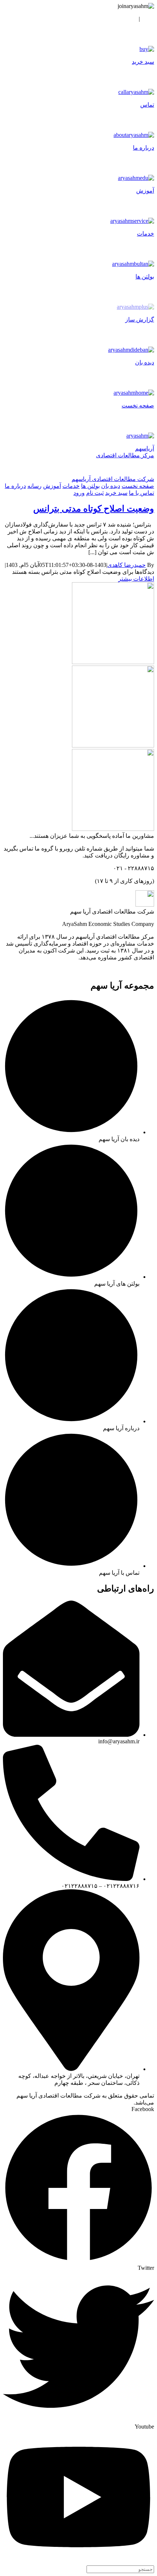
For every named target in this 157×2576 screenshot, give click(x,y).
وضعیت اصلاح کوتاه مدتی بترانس (94, 509)
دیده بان (111, 486)
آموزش (52, 486)
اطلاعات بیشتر (136, 579)
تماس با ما (141, 493)
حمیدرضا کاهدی (127, 565)
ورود (148, 19)
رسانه (35, 486)
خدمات (71, 486)
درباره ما (15, 486)
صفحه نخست (138, 486)
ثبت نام (127, 19)
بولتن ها (90, 486)
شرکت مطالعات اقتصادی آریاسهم (113, 479)
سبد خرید (116, 493)
